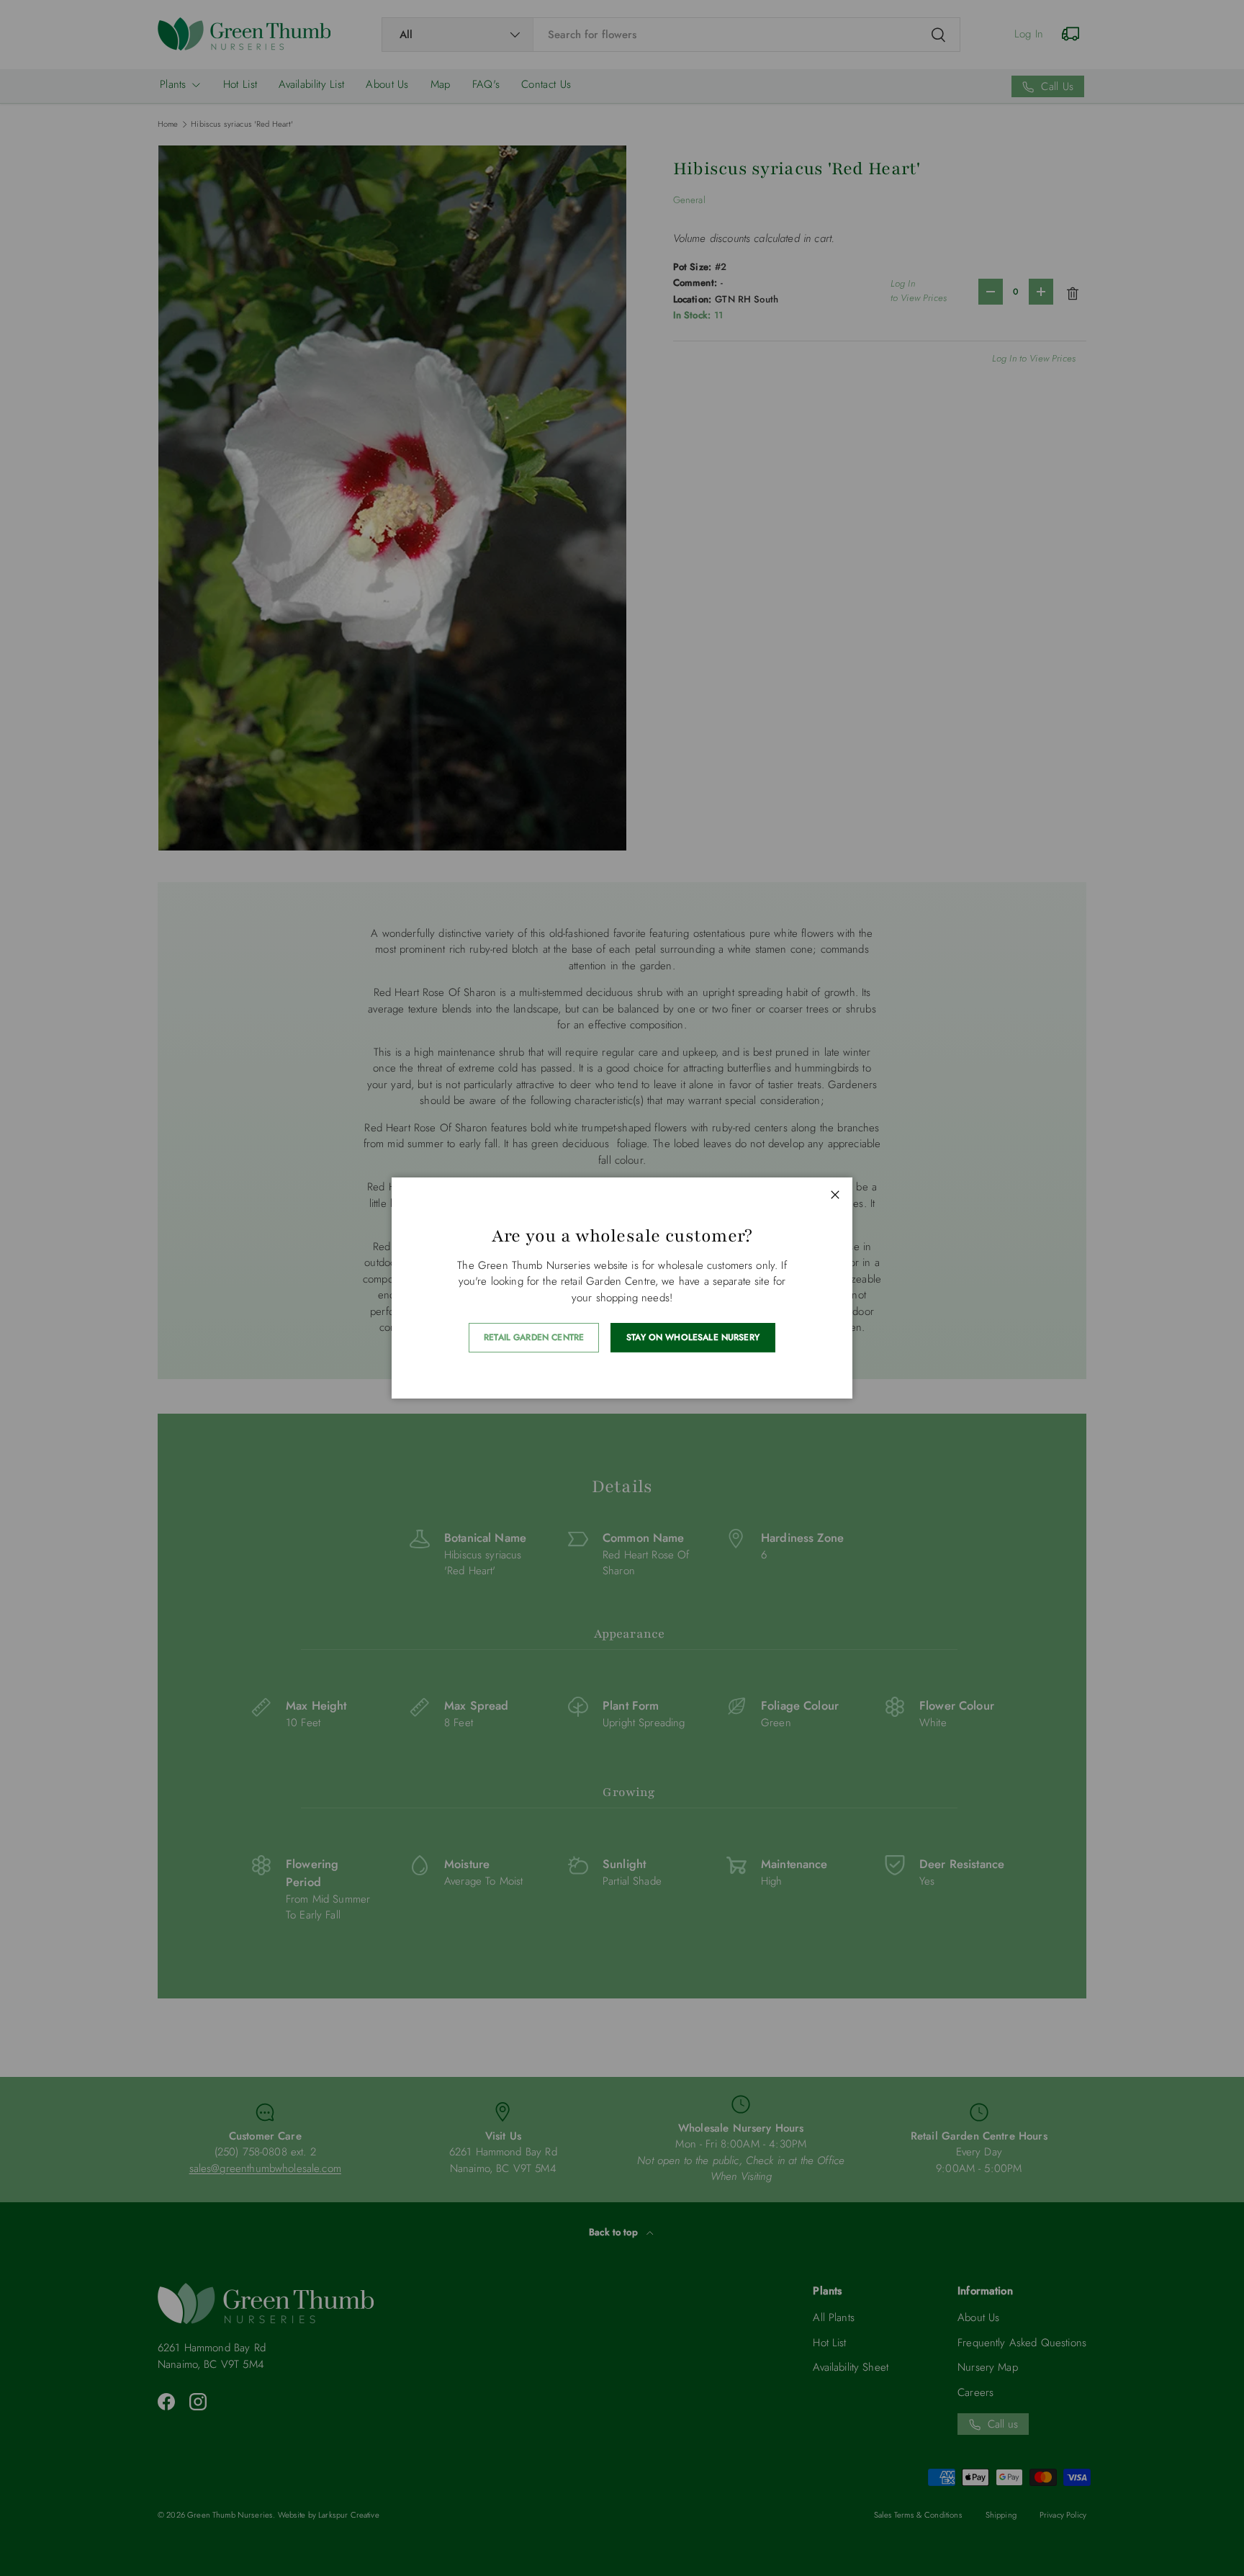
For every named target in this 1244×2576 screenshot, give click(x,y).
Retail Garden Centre (534, 1337)
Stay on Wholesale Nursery (693, 1337)
